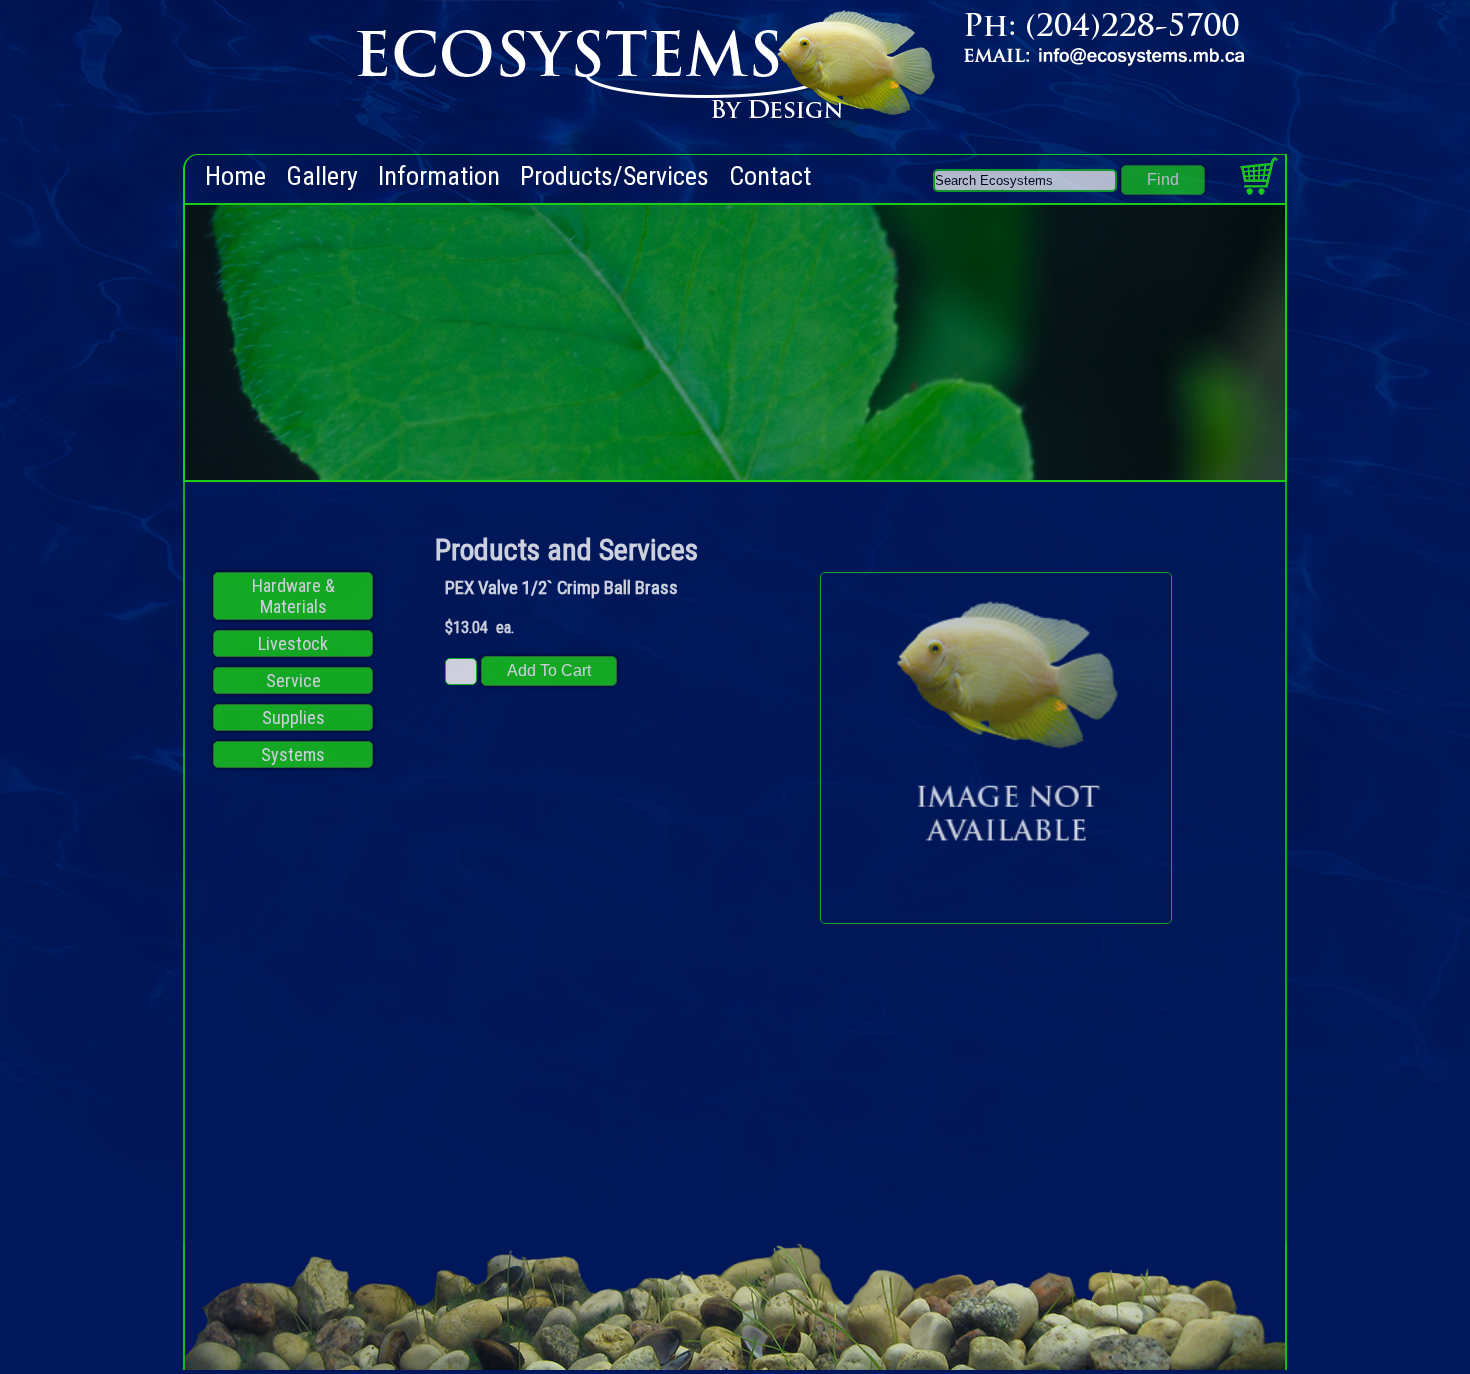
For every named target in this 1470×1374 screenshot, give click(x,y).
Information (439, 176)
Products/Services (614, 176)
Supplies (293, 717)
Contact (770, 176)
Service (293, 680)
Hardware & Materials (293, 596)
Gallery (322, 176)
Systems (293, 754)
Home (235, 176)
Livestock (293, 643)
